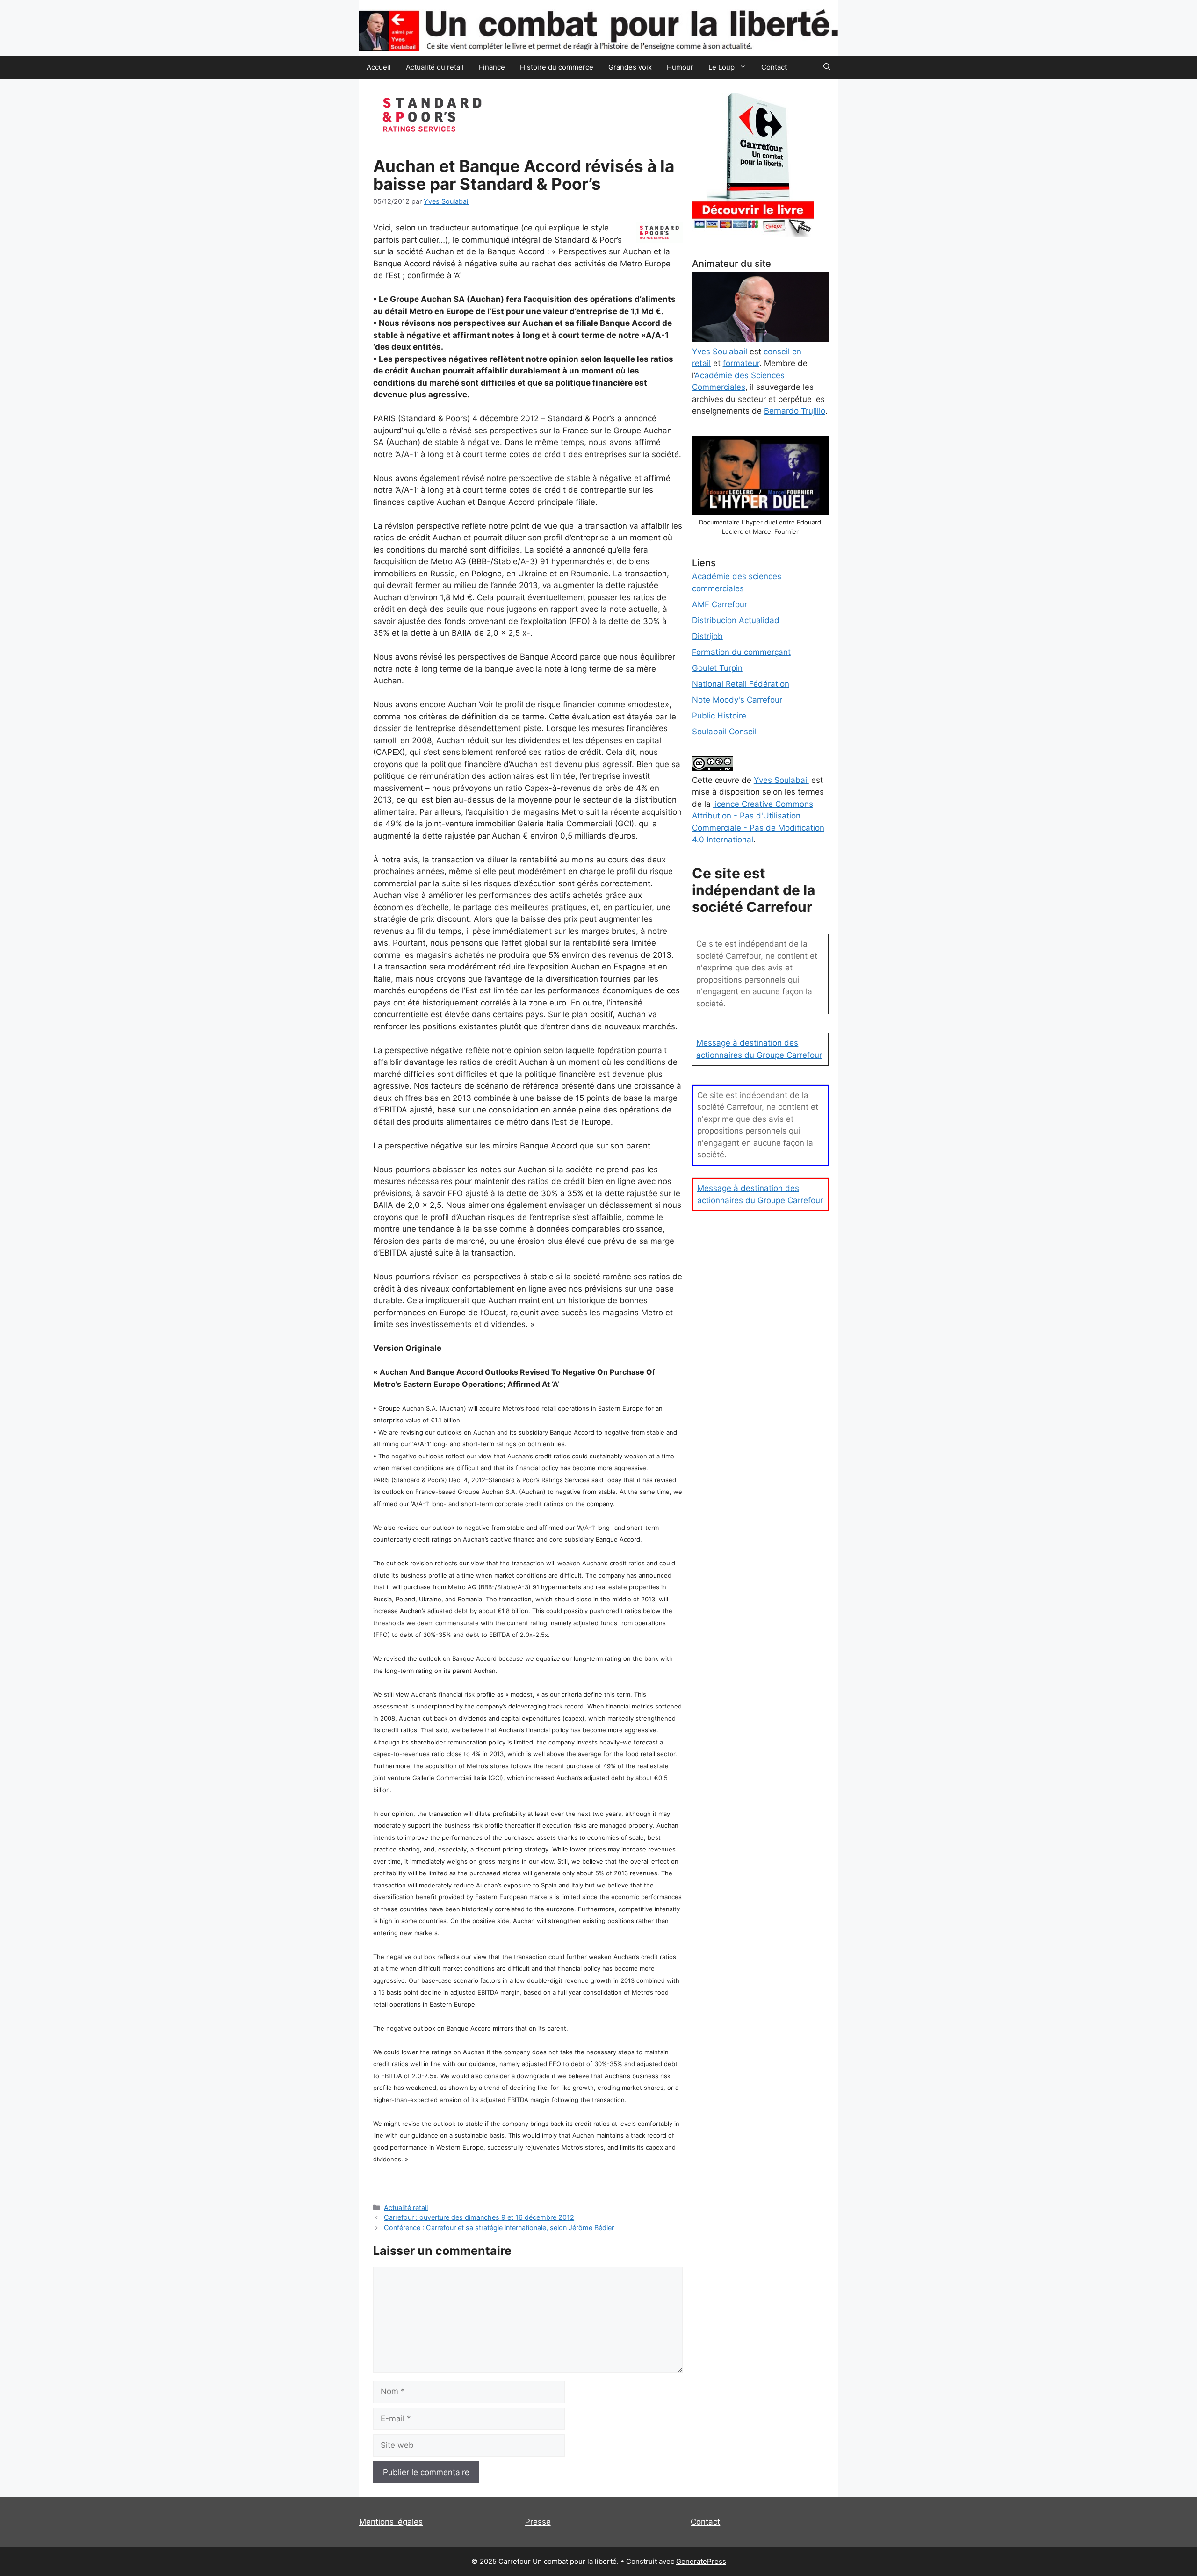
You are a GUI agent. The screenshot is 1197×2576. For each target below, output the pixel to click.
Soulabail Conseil (724, 732)
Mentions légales (391, 2522)
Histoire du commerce (557, 67)
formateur (741, 363)
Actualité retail (406, 2207)
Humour (680, 67)
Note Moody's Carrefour (737, 700)
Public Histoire (719, 716)
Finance (492, 67)
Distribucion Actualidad (736, 620)
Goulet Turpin (717, 668)
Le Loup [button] (721, 67)
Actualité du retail (435, 67)
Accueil (379, 67)
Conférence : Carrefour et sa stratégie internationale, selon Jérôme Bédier (499, 2228)
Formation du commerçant (741, 652)
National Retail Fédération (741, 684)
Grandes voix (630, 67)
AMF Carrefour (720, 604)
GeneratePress (701, 2561)
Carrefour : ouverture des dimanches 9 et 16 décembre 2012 (479, 2217)
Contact (774, 67)
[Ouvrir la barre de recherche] (827, 67)
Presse (538, 2522)
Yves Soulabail (781, 780)
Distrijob (707, 636)
